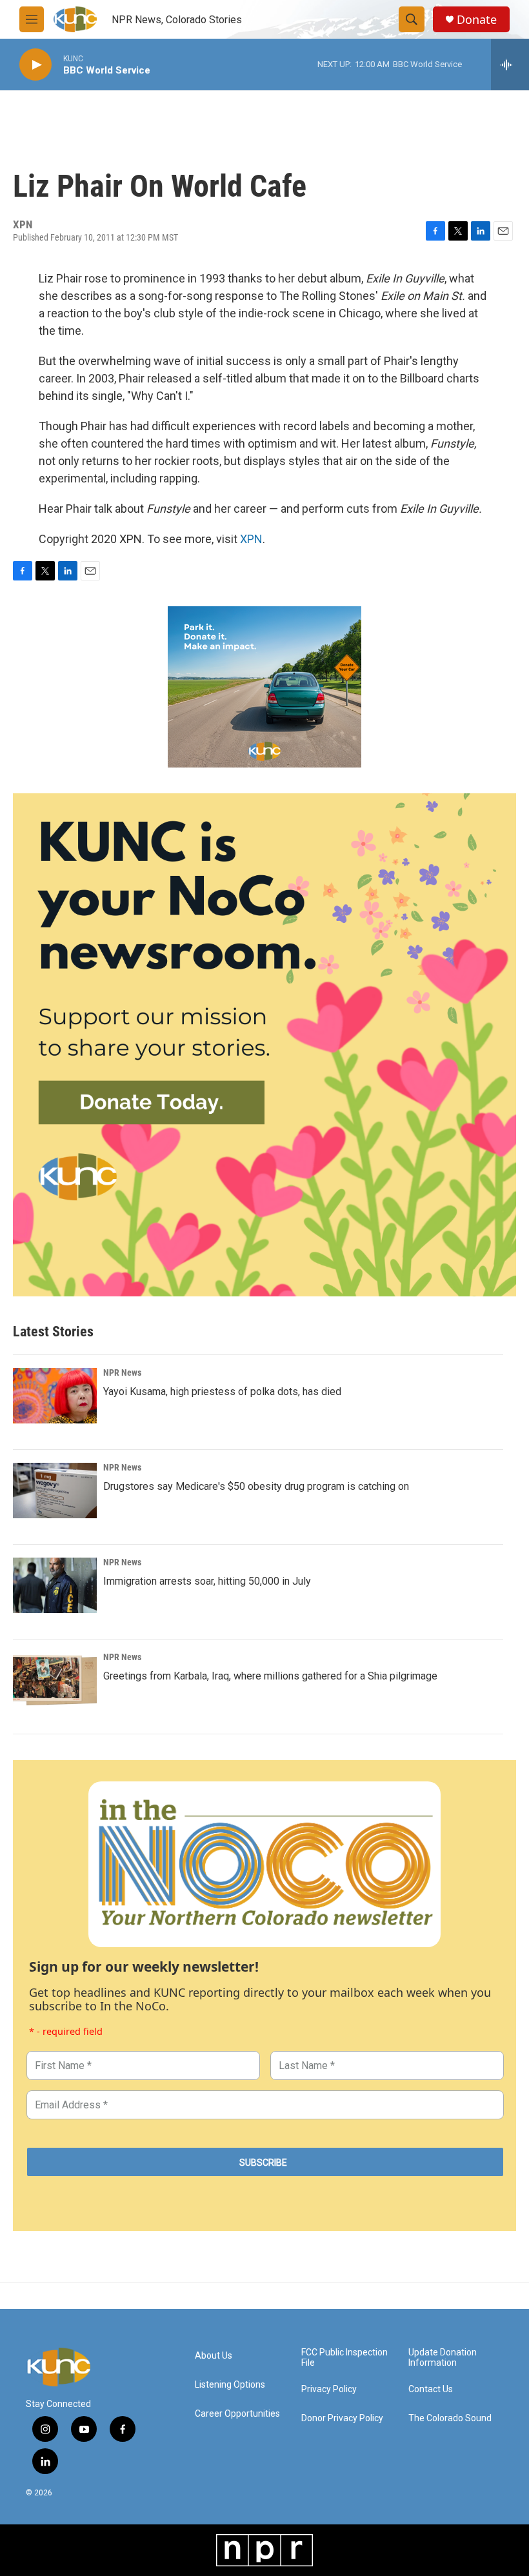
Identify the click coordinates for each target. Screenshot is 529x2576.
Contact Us (431, 2389)
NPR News (122, 1372)
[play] (35, 65)
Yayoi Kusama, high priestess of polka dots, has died (222, 1392)
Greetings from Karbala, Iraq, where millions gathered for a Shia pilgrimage (270, 1676)
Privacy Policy (329, 2389)
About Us (214, 2356)
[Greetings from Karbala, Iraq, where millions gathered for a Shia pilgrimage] (55, 1680)
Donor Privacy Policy (342, 2418)
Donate (477, 20)
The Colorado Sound (450, 2418)
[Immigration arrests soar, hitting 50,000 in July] (55, 1585)
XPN (251, 539)
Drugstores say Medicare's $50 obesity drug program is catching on (256, 1486)
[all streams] (510, 64)
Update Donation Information (443, 2358)
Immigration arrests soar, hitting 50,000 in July (207, 1581)
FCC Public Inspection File (344, 2358)
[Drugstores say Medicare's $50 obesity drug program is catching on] (55, 1491)
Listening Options (230, 2385)
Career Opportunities (237, 2414)
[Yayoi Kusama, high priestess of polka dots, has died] (55, 1396)
